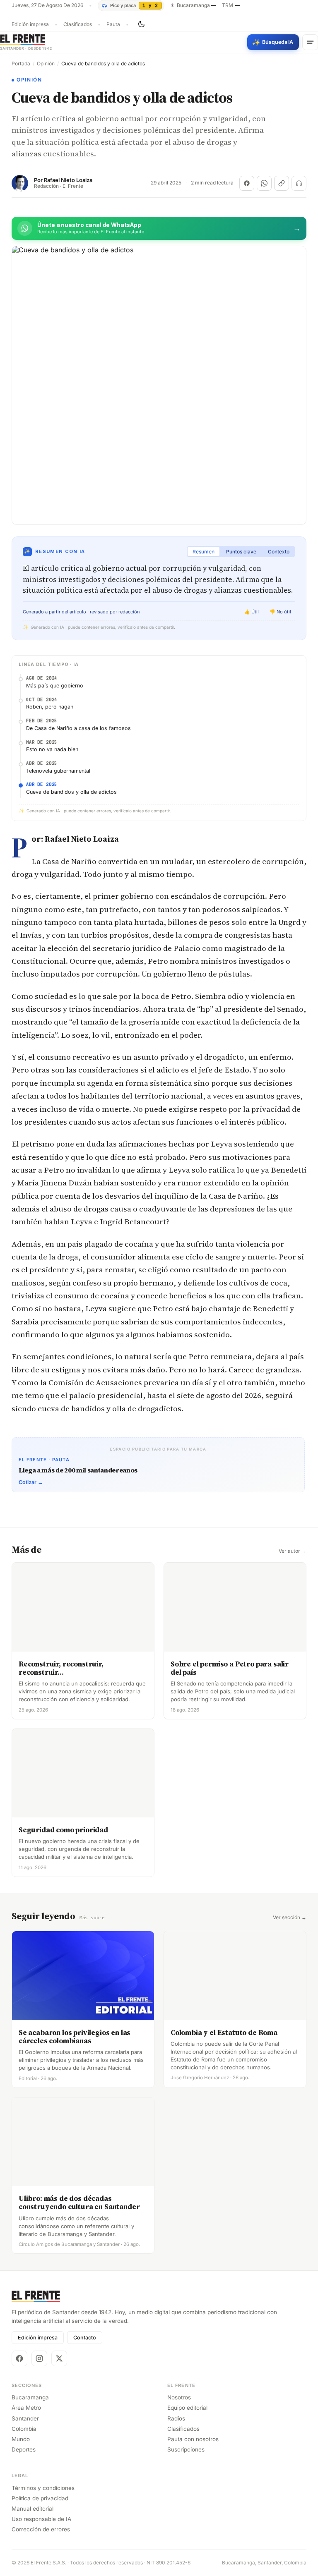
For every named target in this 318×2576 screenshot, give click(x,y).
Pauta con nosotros (193, 2439)
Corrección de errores (41, 2529)
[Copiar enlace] (282, 183)
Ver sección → (290, 1918)
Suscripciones (186, 2449)
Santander (25, 2418)
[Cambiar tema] (141, 24)
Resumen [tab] (204, 552)
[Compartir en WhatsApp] (264, 183)
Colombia (24, 2429)
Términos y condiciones (43, 2488)
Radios (176, 2418)
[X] (59, 2358)
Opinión (46, 64)
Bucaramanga (30, 2397)
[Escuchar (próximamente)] (299, 183)
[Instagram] (39, 2358)
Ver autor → (293, 1551)
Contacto (85, 2338)
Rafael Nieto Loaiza (68, 180)
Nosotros (179, 2397)
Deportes (24, 2449)
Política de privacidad (40, 2498)
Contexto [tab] (279, 552)
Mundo (21, 2439)
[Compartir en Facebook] (247, 183)
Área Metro (26, 2408)
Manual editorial (33, 2509)
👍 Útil (252, 612)
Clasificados (78, 24)
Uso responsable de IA (41, 2519)
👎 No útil (280, 612)
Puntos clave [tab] (241, 552)
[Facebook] (19, 2358)
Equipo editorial (187, 2408)
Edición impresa (30, 24)
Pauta (113, 24)
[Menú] (310, 42)
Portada (21, 64)
